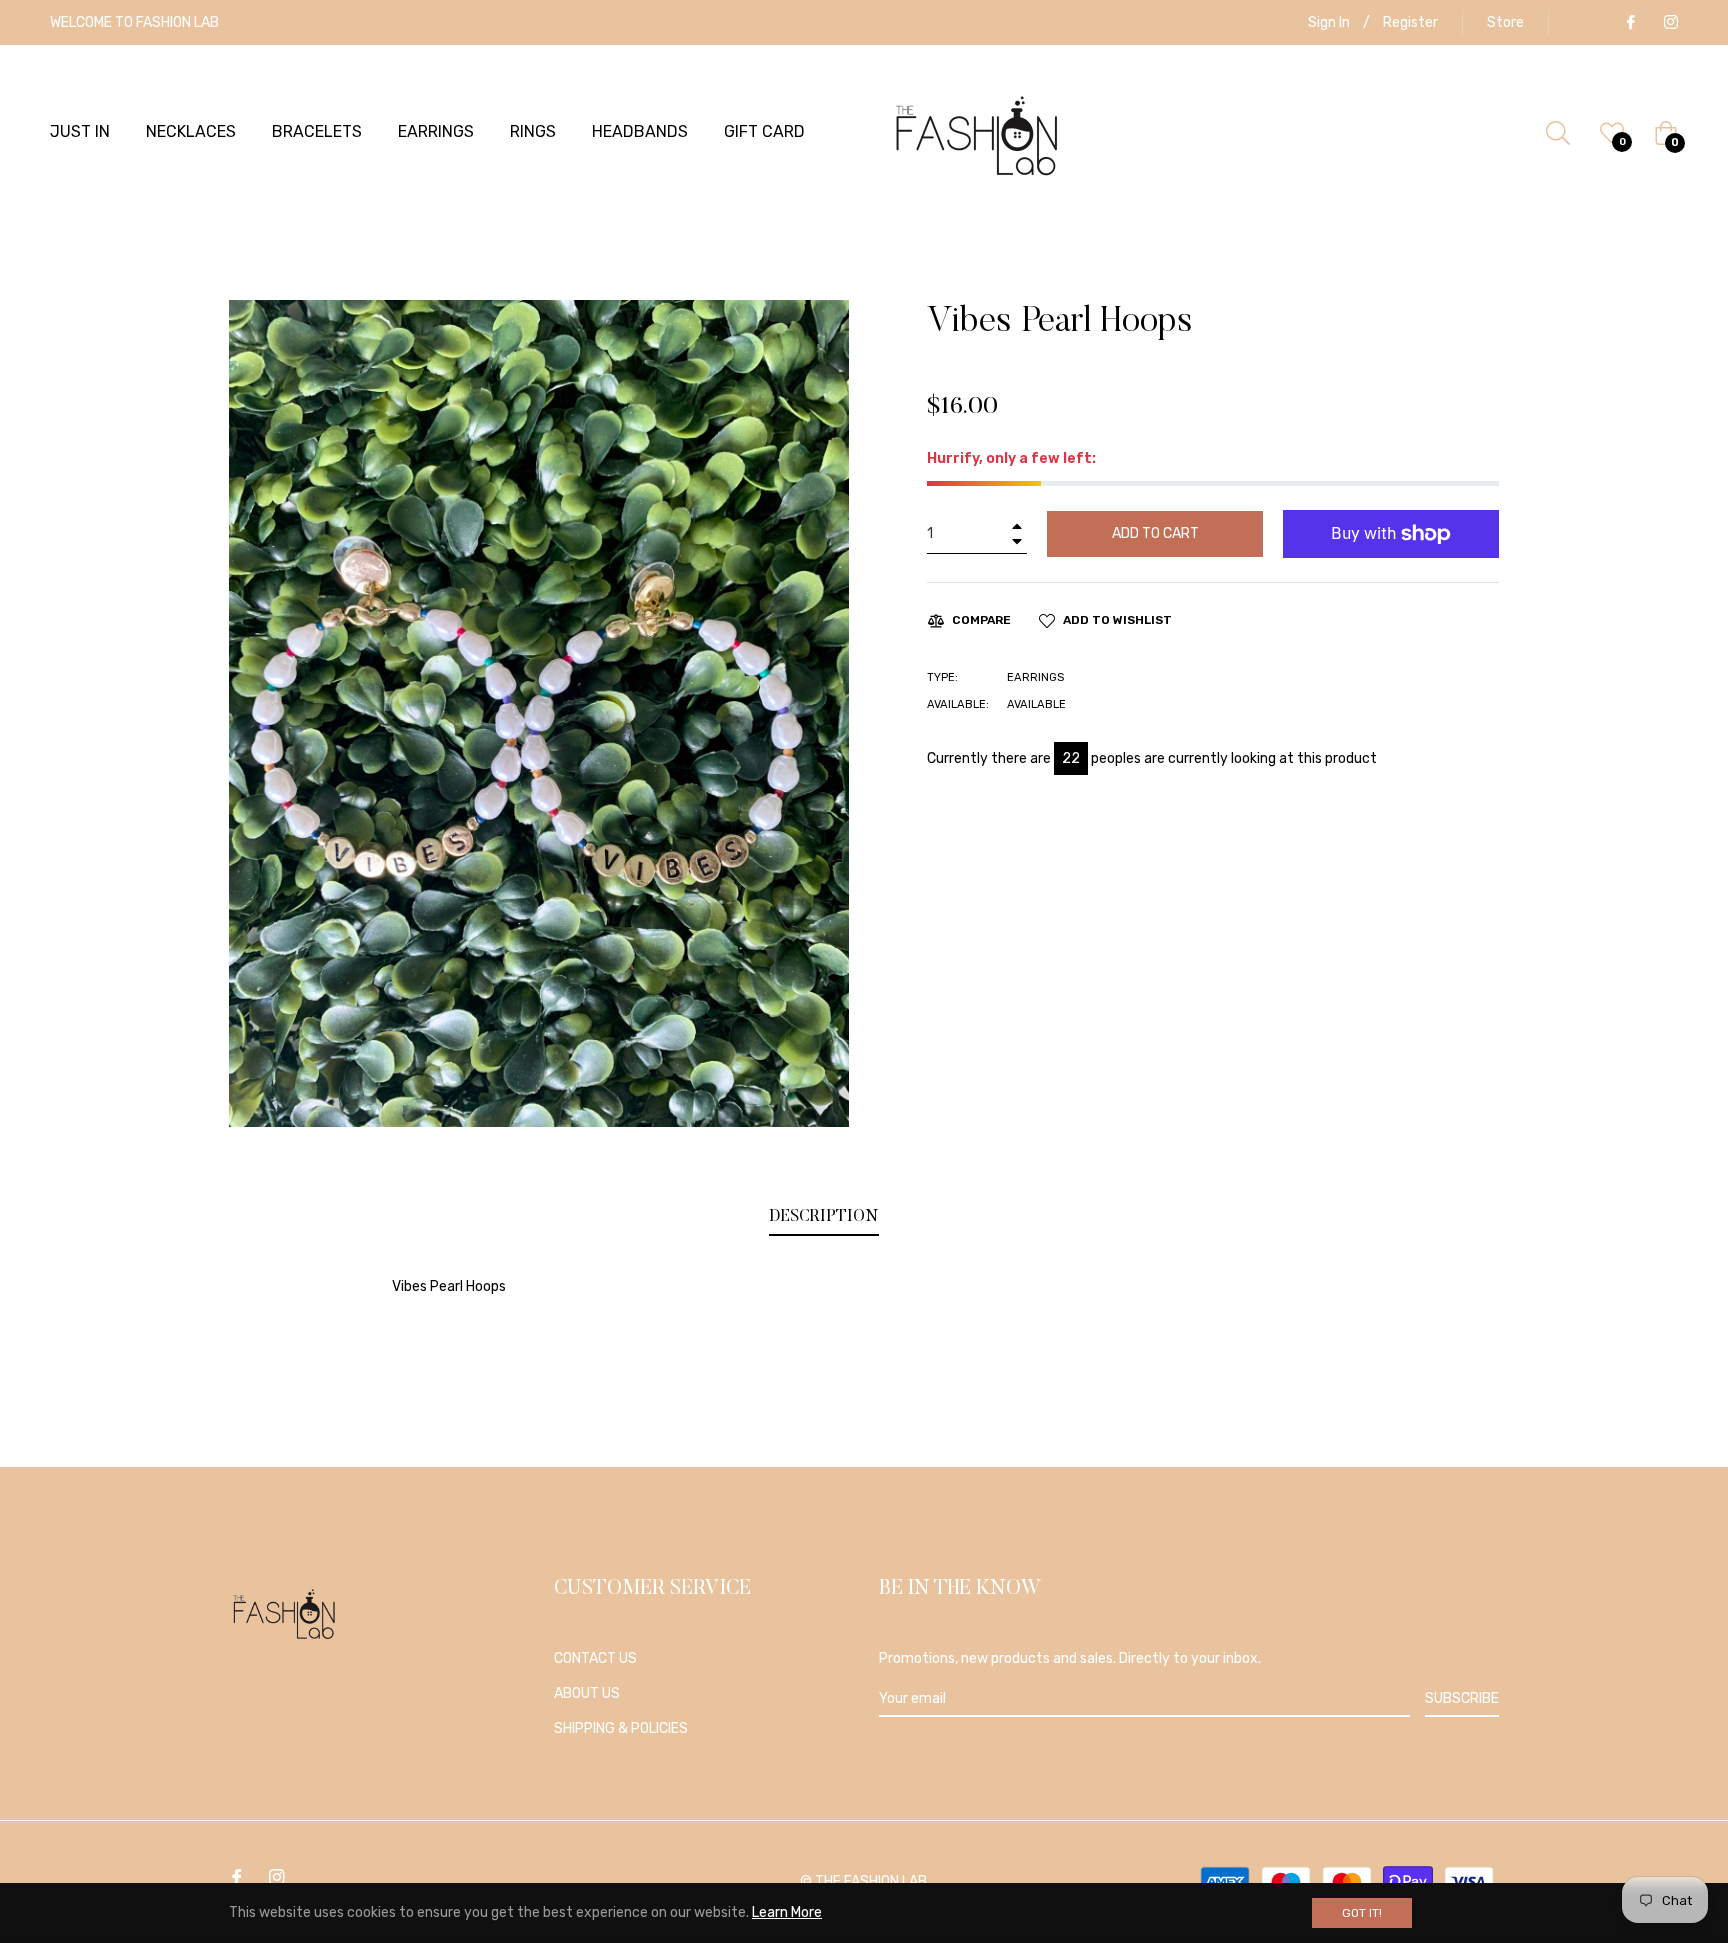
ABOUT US (587, 1693)
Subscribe (1462, 1698)
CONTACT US (595, 1658)
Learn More (787, 1912)
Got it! (1362, 1913)
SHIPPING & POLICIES (621, 1728)
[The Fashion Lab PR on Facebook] (1630, 22)
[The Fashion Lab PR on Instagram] (1670, 22)
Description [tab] (824, 1217)
